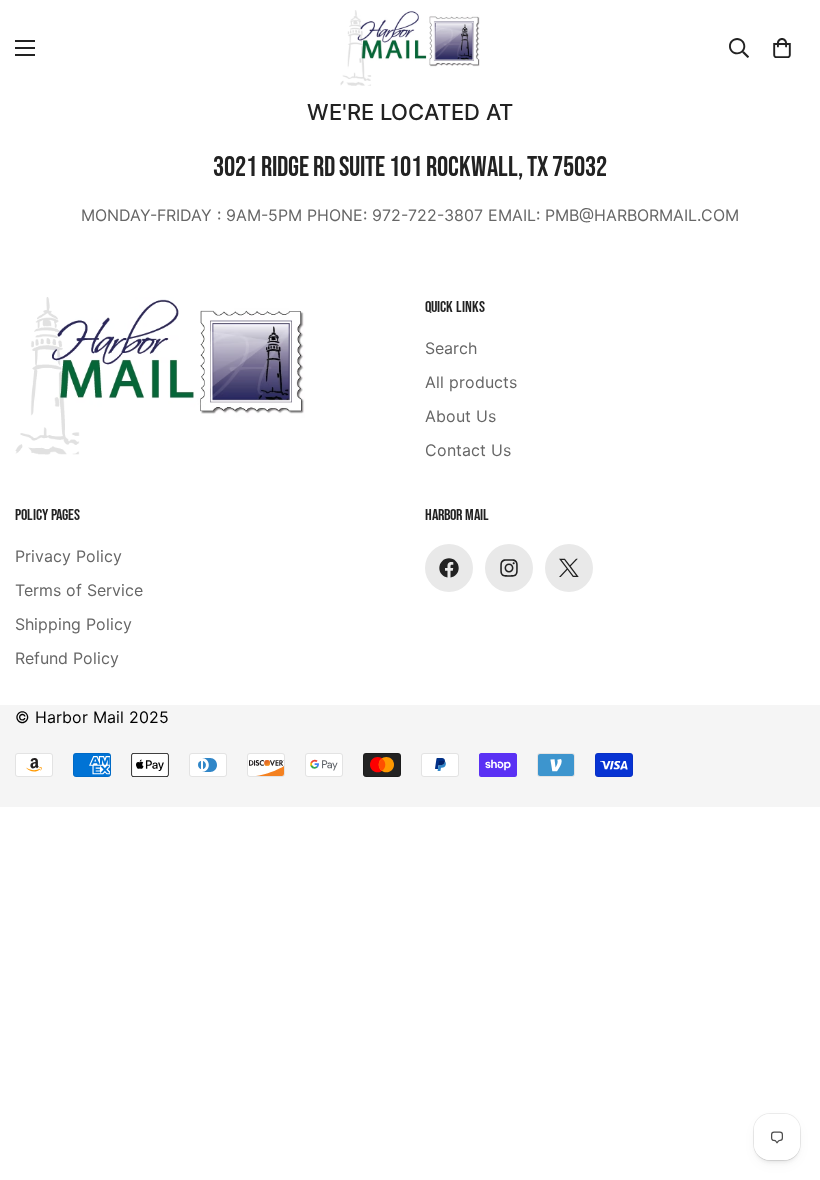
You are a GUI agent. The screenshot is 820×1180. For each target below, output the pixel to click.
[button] (782, 48)
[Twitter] (569, 568)
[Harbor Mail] (410, 48)
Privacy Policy (68, 556)
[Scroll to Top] (39, 1071)
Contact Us (468, 450)
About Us (460, 416)
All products (471, 382)
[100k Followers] (509, 568)
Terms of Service (79, 590)
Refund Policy (67, 658)
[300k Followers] (449, 568)
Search (451, 348)
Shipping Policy (73, 624)
